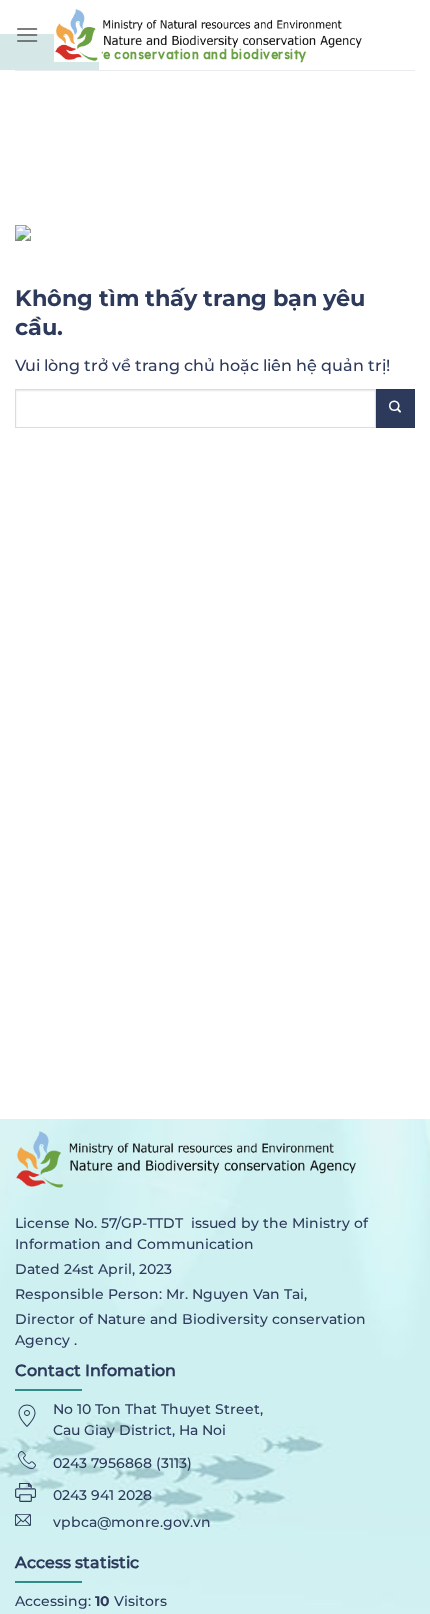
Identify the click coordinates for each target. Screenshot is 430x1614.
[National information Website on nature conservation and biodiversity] (234, 34)
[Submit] (395, 408)
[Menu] (27, 34)
